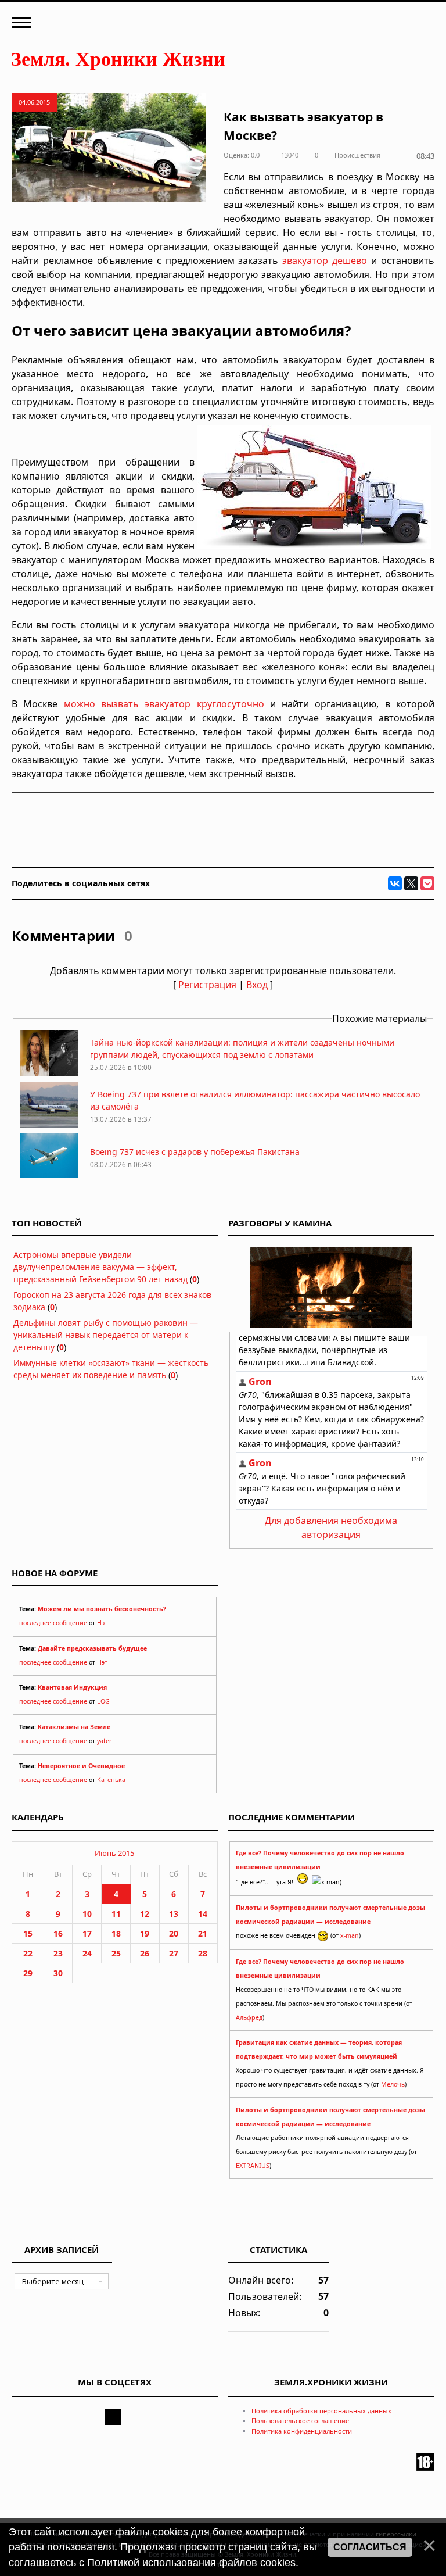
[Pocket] (427, 883)
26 (145, 1953)
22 (28, 1953)
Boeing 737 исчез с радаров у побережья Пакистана (195, 1152)
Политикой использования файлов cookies (191, 2563)
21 (203, 1933)
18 (116, 1933)
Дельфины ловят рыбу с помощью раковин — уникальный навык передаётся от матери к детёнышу (106, 1335)
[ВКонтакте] (395, 883)
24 (87, 1953)
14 (203, 1914)
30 (58, 1973)
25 (116, 1953)
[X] (411, 883)
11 (116, 1914)
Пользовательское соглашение (300, 2421)
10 (87, 1914)
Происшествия (357, 155)
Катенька (111, 1780)
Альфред (249, 2017)
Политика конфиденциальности (302, 2431)
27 (174, 1953)
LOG (103, 1701)
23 (58, 1953)
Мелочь (393, 2084)
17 (87, 1933)
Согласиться (370, 2547)
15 (28, 1933)
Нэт (102, 1623)
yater (104, 1741)
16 (58, 1933)
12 (145, 1914)
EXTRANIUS (253, 2166)
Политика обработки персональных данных (321, 2411)
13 (174, 1914)
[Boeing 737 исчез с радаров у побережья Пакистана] (49, 1177)
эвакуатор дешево (325, 260)
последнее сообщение (53, 1623)
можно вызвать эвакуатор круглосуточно (164, 704)
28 (203, 1953)
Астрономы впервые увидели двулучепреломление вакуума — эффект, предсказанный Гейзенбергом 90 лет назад (100, 1267)
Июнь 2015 (114, 1853)
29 (28, 1973)
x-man (350, 1935)
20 (174, 1933)
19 (145, 1933)
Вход (257, 985)
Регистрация (207, 985)
